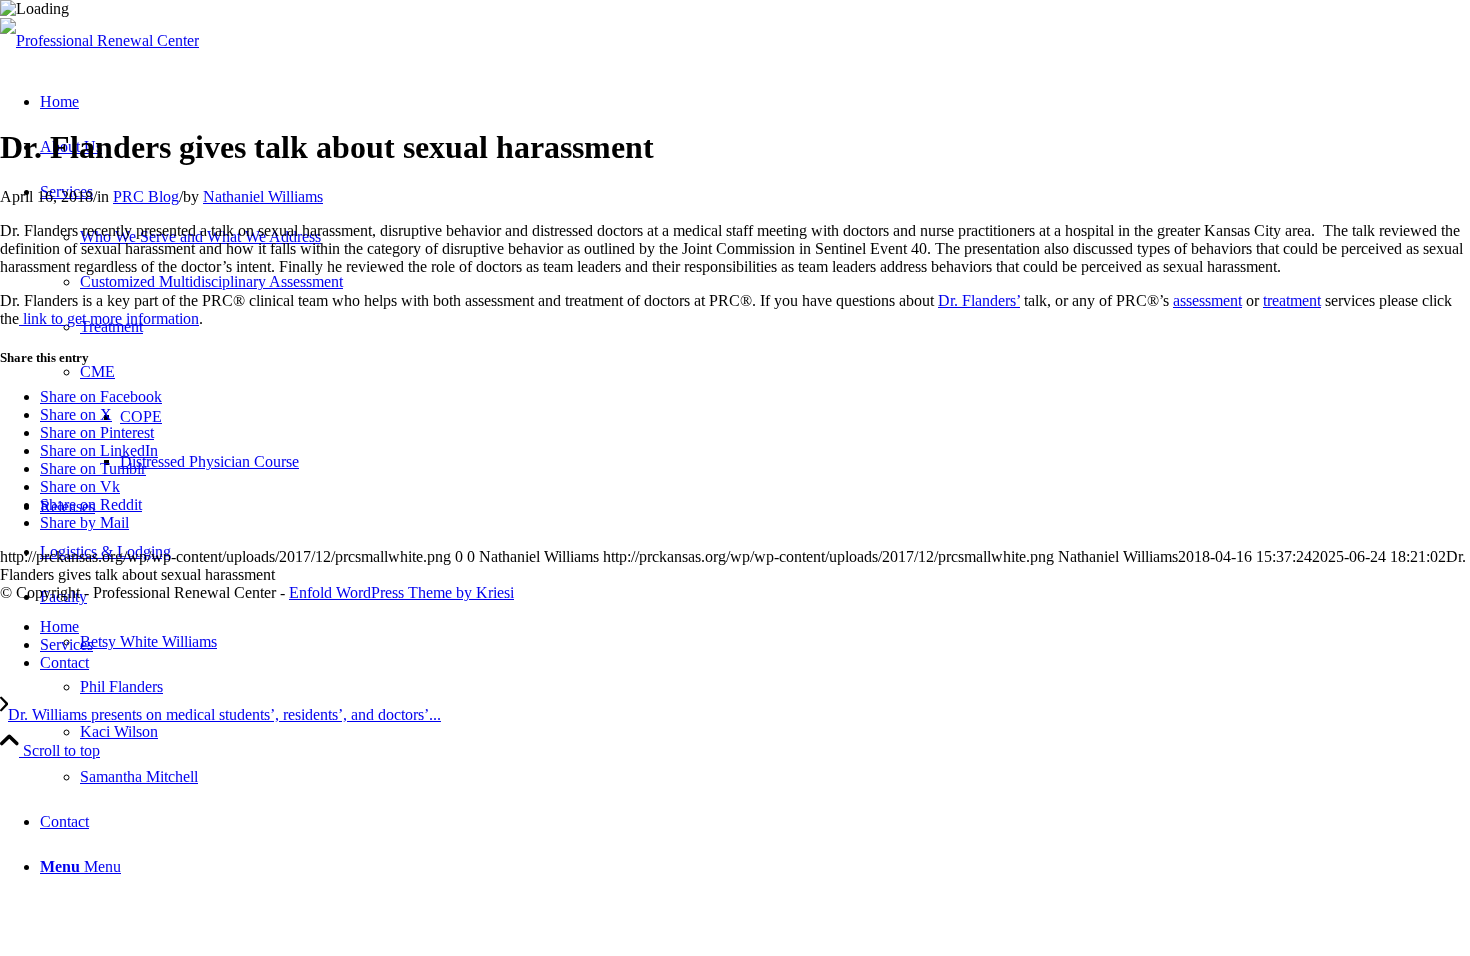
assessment (1207, 300)
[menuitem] (755, 686)
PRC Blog (146, 196)
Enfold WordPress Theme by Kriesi (401, 592)
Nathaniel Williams (263, 196)
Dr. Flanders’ (979, 300)
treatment (1292, 300)
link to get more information (109, 318)
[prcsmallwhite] (99, 40)
